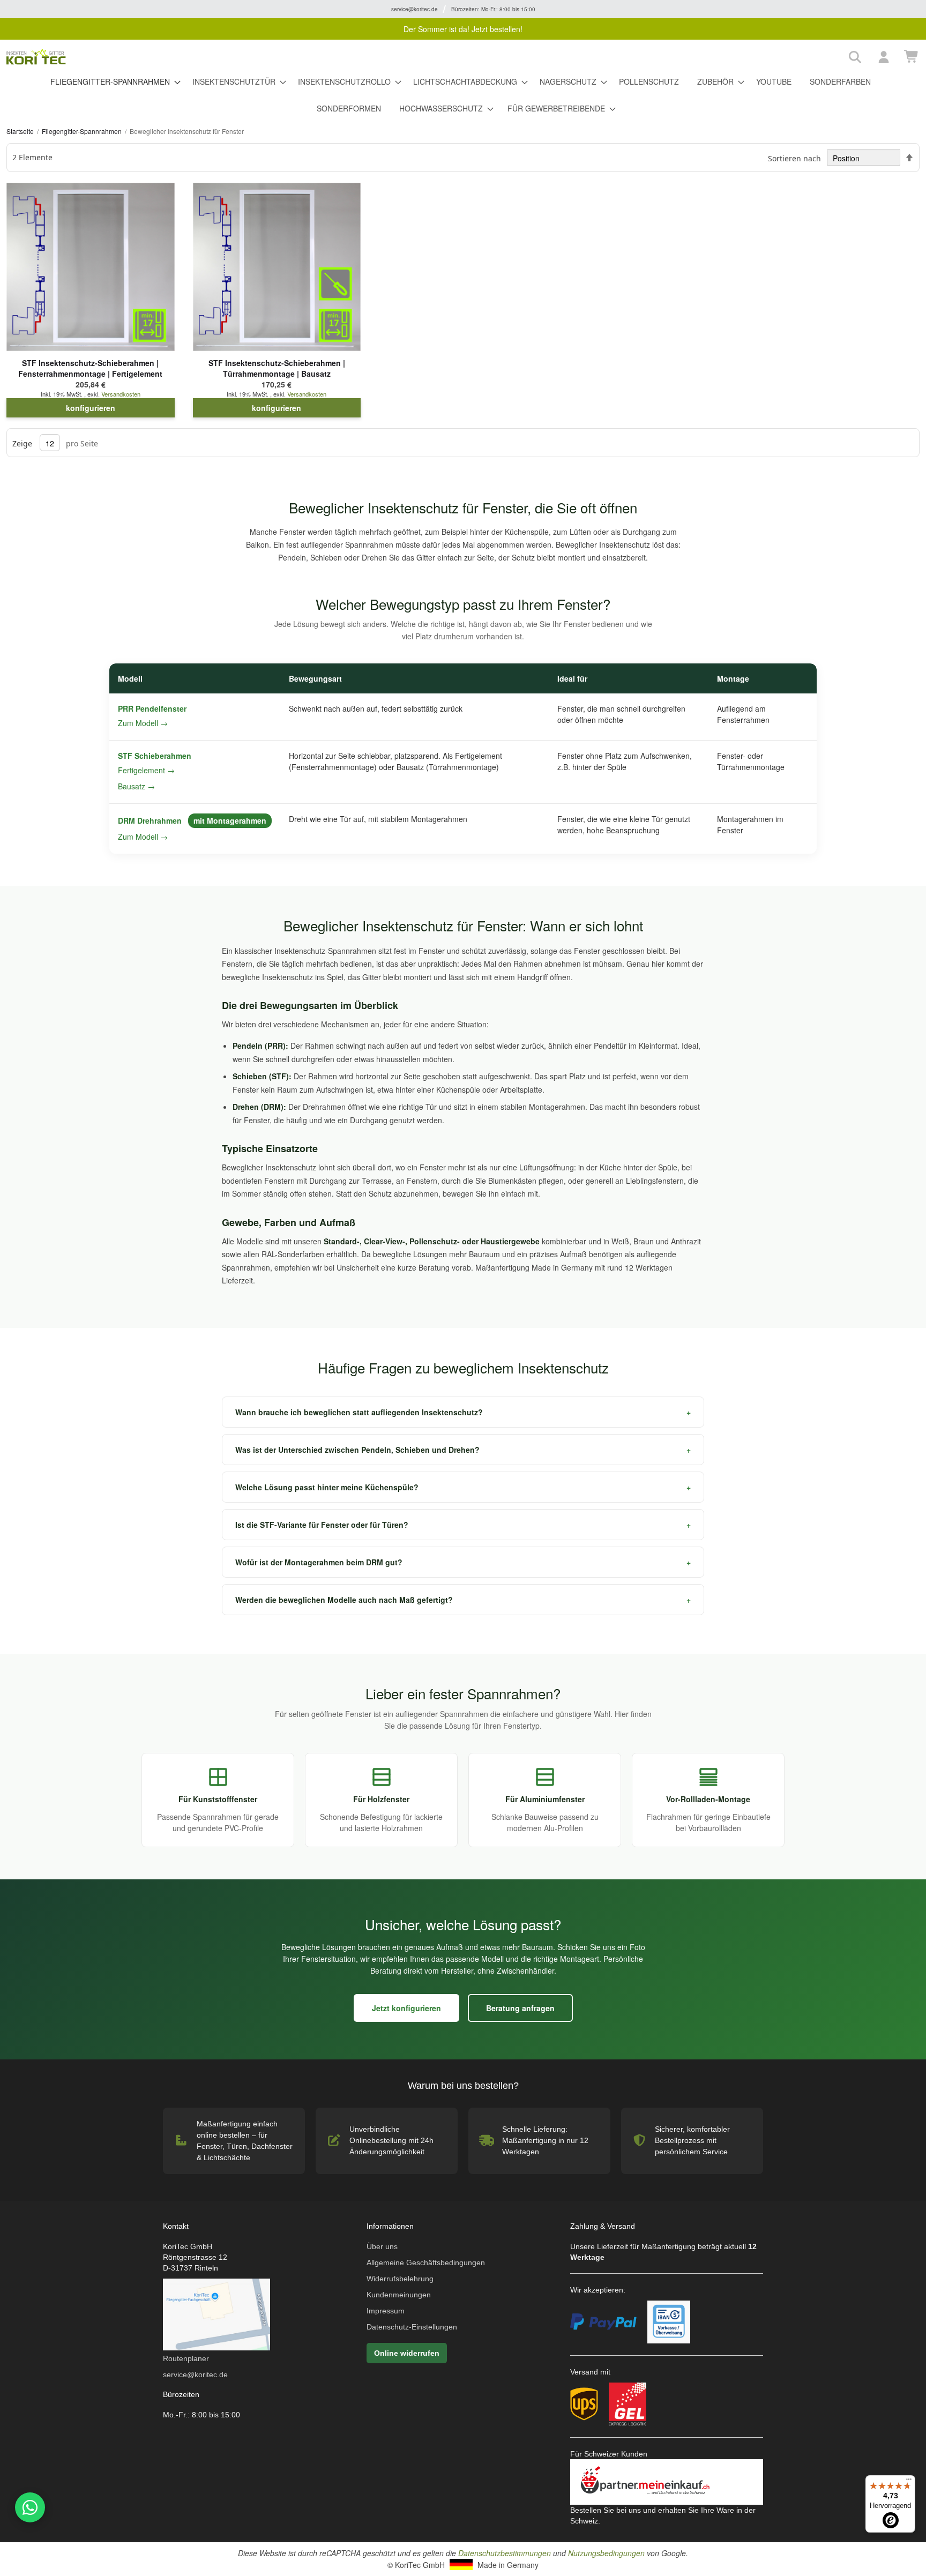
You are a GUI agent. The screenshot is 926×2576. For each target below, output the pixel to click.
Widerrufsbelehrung (400, 2279)
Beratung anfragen (520, 2008)
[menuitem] (112, 83)
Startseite (21, 131)
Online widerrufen (407, 2353)
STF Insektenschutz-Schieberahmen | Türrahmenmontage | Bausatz (277, 368)
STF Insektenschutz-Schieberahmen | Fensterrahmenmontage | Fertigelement (90, 368)
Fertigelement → (146, 770)
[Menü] (909, 2482)
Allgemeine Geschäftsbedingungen (426, 2263)
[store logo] (424, 57)
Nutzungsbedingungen (606, 2553)
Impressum (386, 2311)
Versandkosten (121, 394)
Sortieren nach (794, 158)
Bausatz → (136, 786)
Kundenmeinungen (399, 2295)
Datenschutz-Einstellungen (412, 2327)
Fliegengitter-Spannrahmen (83, 131)
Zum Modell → (143, 723)
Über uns (382, 2246)
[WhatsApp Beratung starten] (28, 2507)
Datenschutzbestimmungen (505, 2553)
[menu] (463, 95)
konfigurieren (91, 408)
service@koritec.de (195, 2375)
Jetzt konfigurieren (406, 2008)
